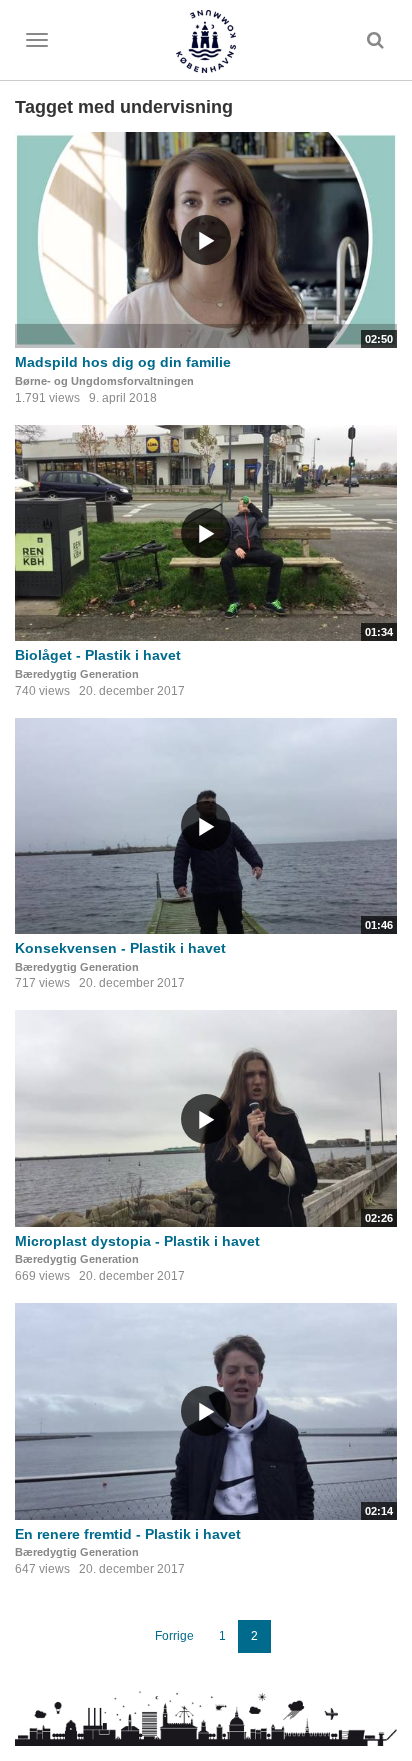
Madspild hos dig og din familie (123, 362)
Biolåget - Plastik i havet (98, 655)
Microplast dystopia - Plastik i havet (137, 1241)
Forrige (174, 1636)
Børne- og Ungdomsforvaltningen (104, 381)
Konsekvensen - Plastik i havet (120, 948)
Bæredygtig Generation (77, 674)
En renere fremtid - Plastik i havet (128, 1534)
